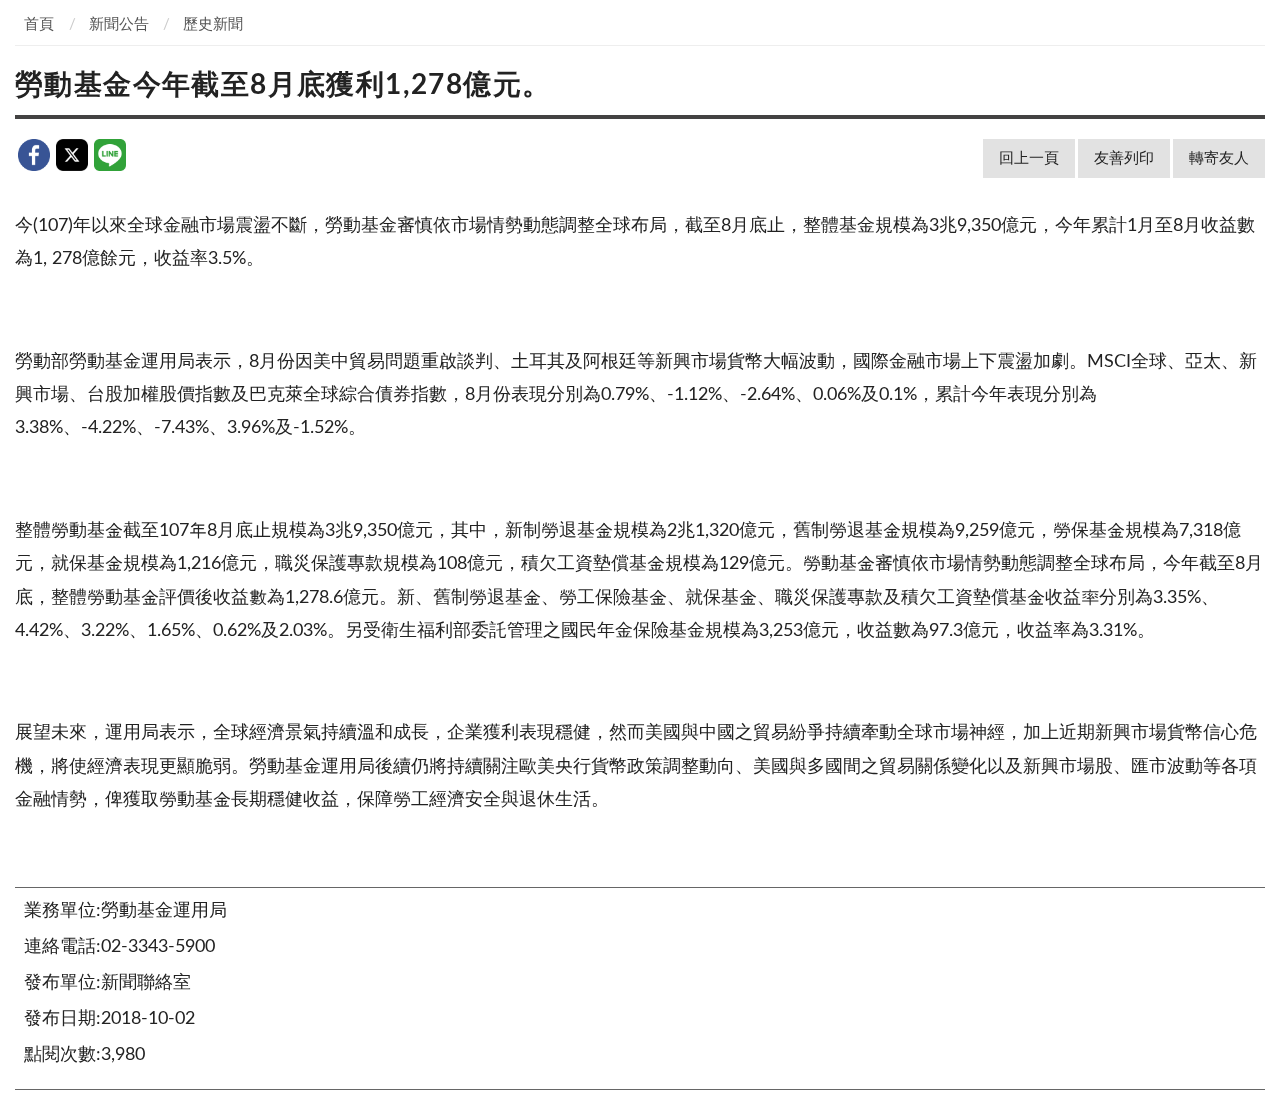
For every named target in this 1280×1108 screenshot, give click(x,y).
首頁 (39, 24)
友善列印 (1124, 158)
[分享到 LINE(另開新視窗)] (110, 155)
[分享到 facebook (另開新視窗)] (34, 155)
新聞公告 (119, 24)
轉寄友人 (1219, 158)
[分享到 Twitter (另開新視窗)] (72, 155)
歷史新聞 (213, 24)
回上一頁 (1029, 158)
